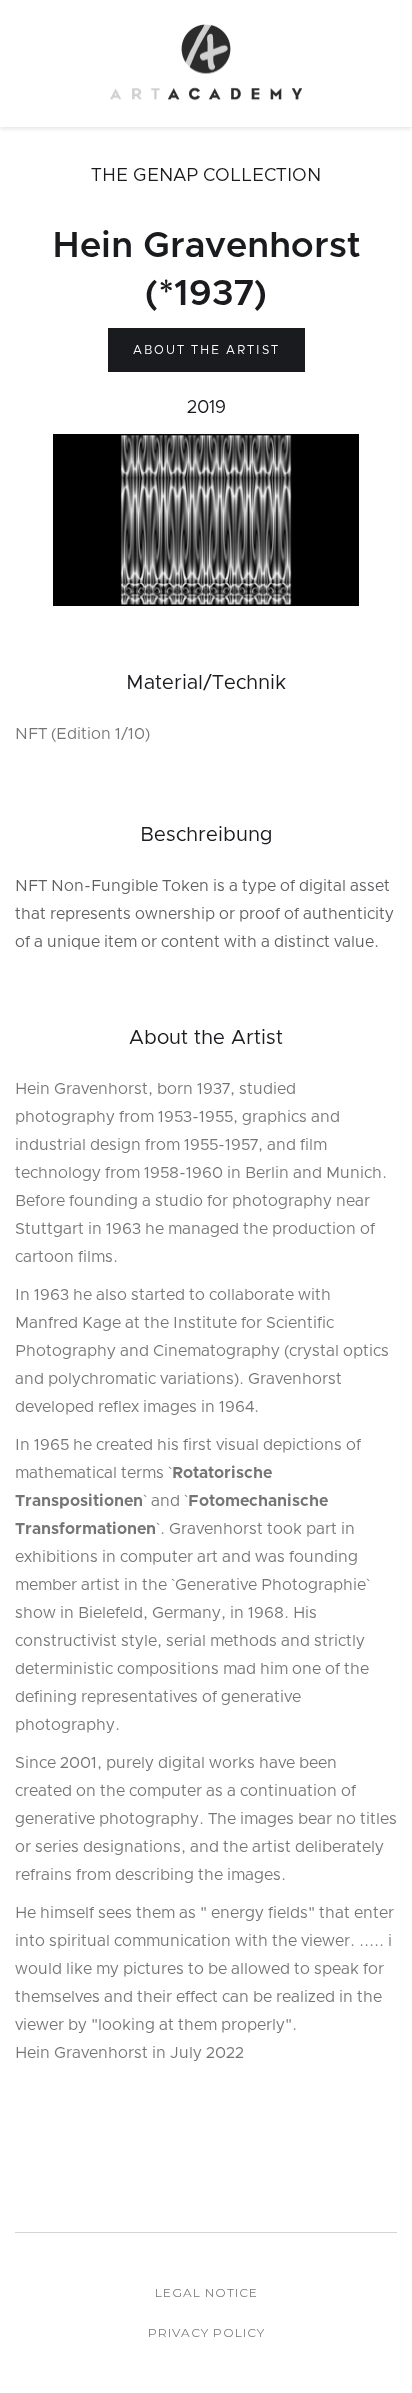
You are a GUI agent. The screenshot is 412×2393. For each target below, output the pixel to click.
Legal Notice (206, 2292)
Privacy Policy (206, 2332)
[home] (206, 63)
